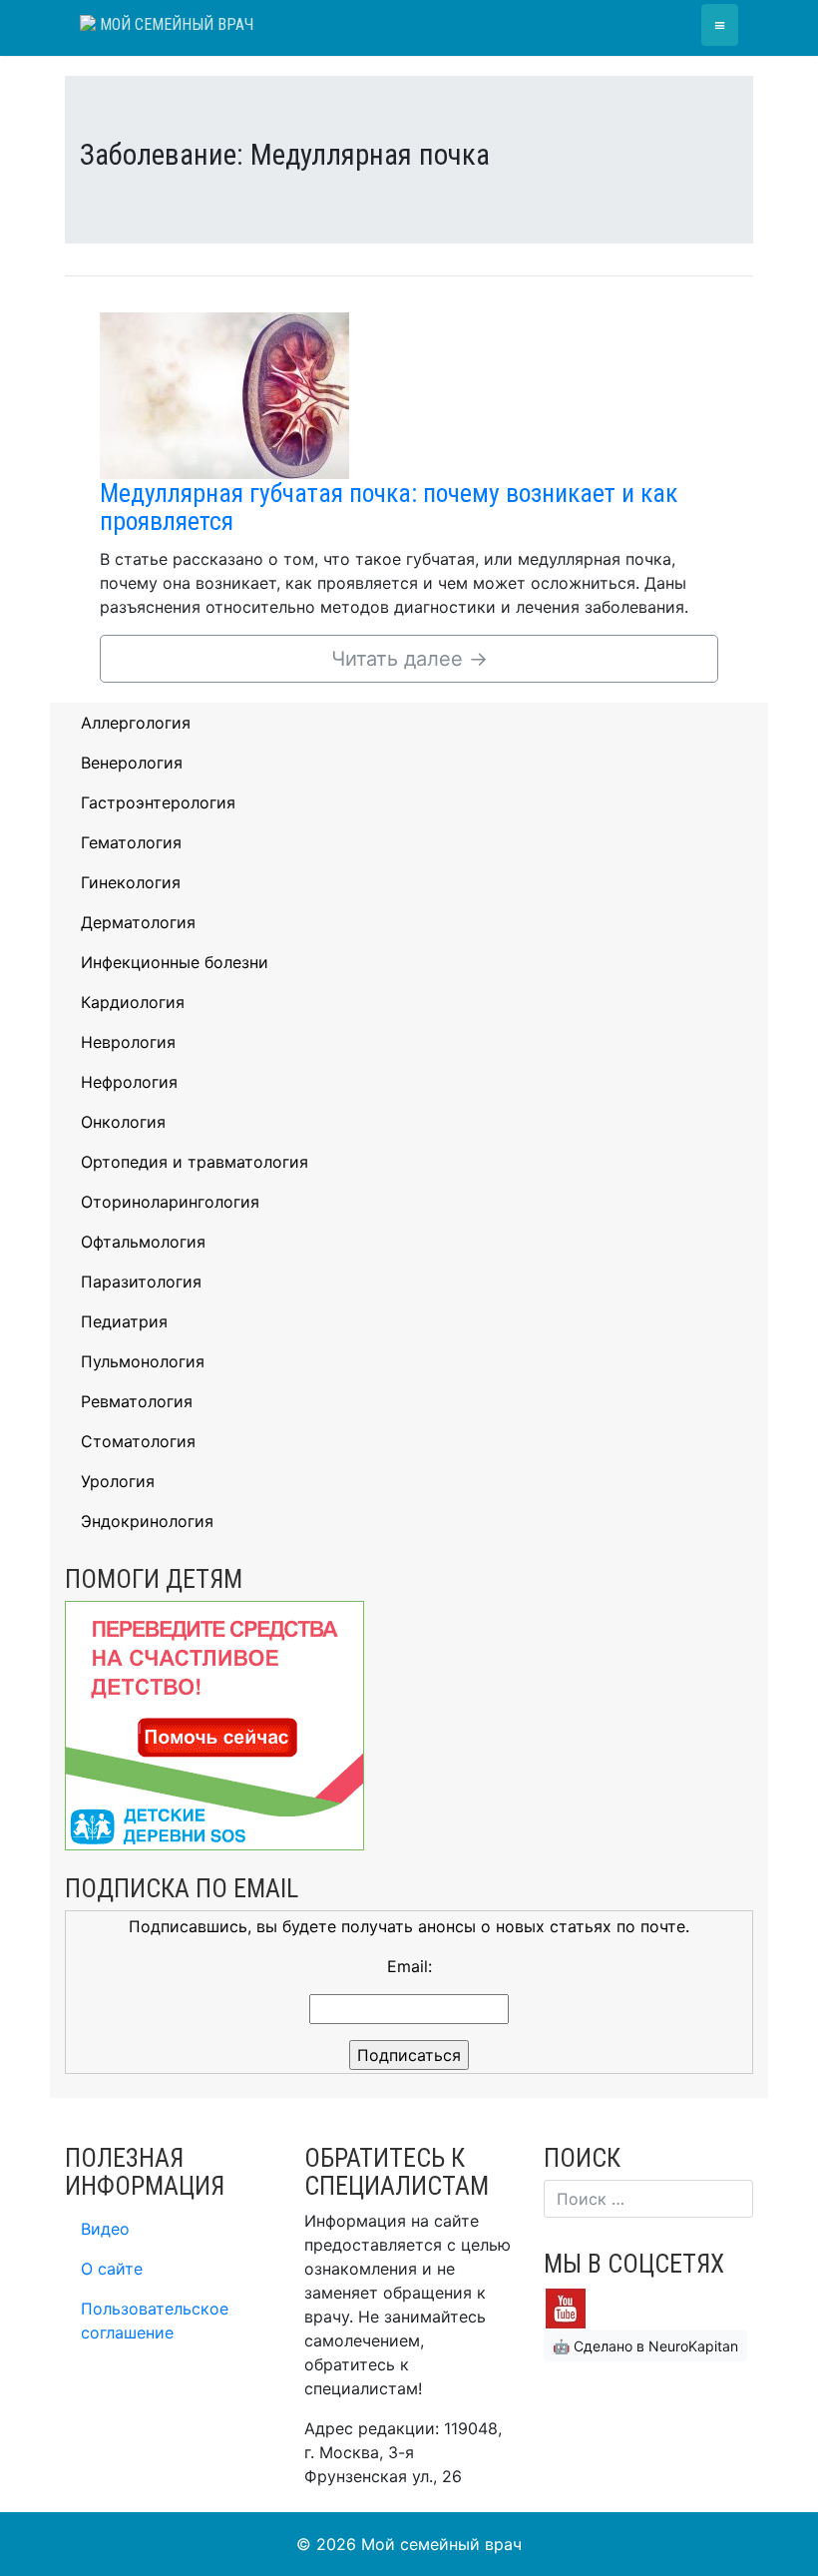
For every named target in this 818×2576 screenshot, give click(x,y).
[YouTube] (566, 2307)
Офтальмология (143, 1242)
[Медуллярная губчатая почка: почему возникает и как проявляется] (224, 394)
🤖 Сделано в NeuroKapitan (645, 2346)
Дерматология (138, 922)
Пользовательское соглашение (155, 2320)
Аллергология (136, 723)
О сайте (112, 2269)
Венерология (132, 763)
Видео (105, 2229)
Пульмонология (143, 1361)
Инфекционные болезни (175, 962)
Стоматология (138, 1441)
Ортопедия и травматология (195, 1162)
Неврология (128, 1042)
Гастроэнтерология (158, 802)
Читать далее (409, 659)
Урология (118, 1481)
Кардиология (133, 1002)
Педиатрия (124, 1321)
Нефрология (129, 1082)
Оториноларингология (170, 1202)
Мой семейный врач (175, 24)
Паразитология (141, 1282)
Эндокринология (147, 1521)
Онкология (123, 1122)
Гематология (131, 842)
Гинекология (131, 882)
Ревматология (137, 1401)
